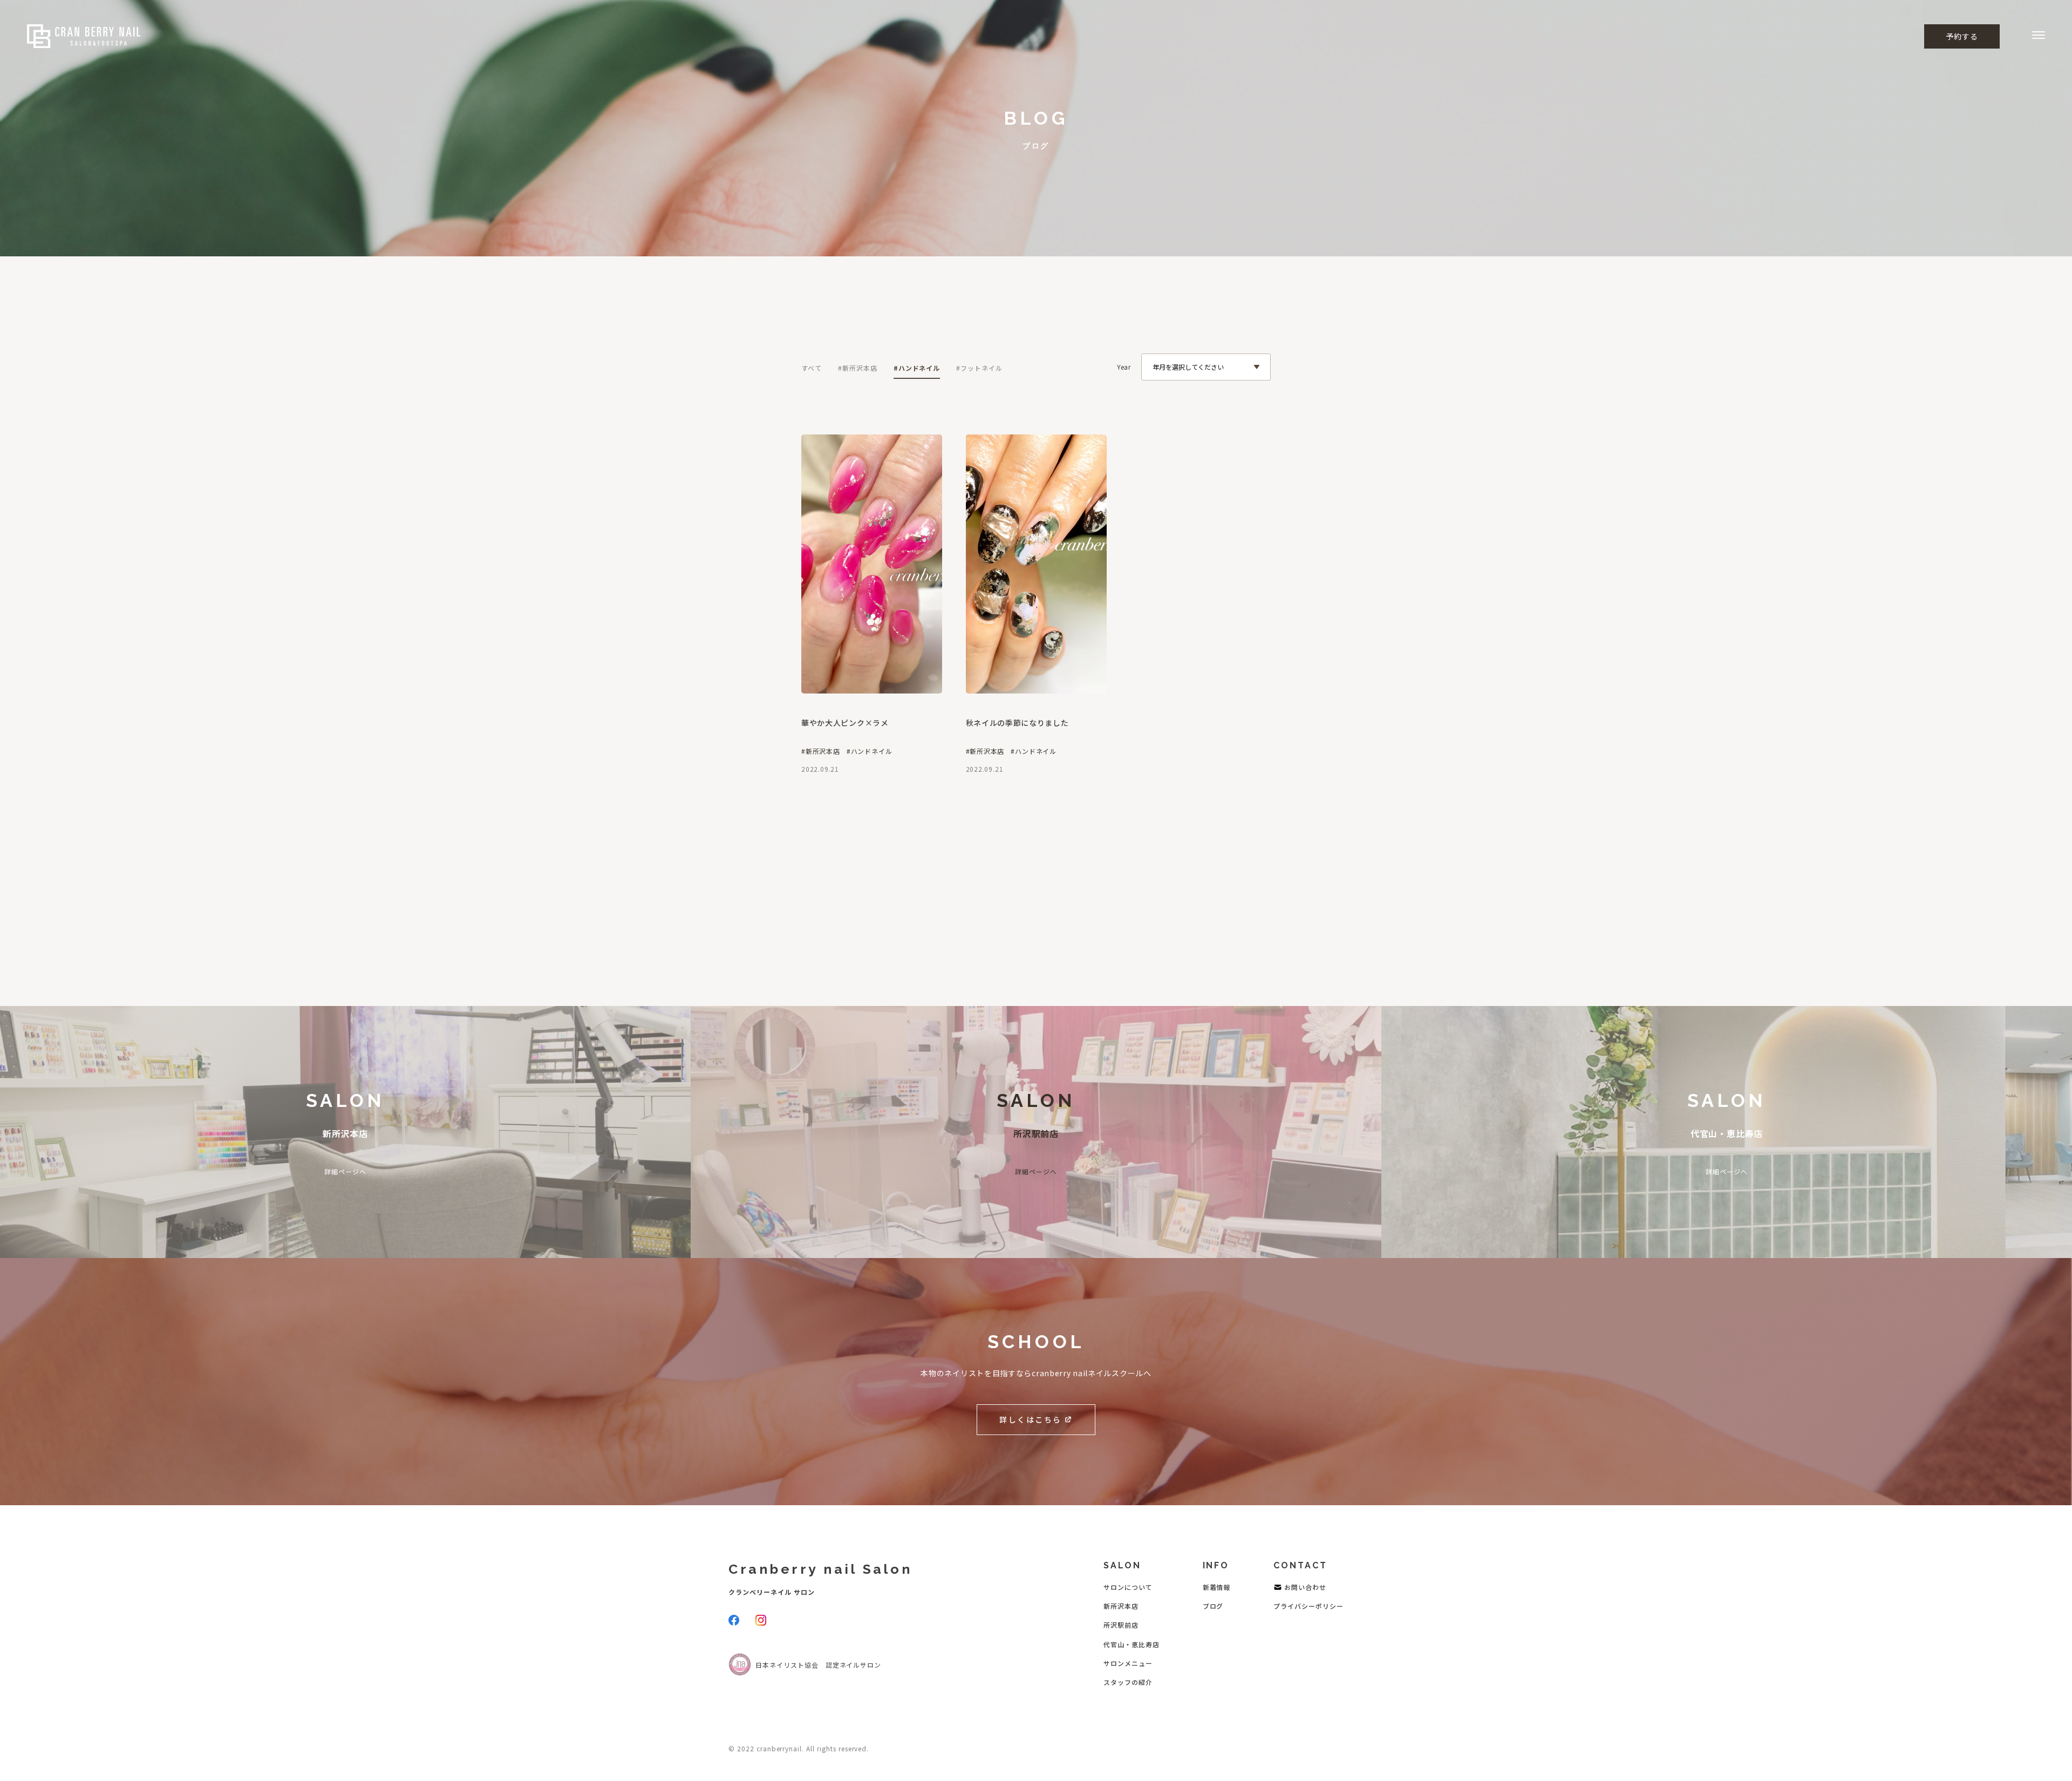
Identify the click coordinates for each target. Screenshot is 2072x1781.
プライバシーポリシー (1308, 1606)
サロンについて (1128, 1587)
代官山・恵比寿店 (1132, 1644)
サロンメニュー (1128, 1663)
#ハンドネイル (917, 368)
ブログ (1213, 1606)
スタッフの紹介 (1128, 1682)
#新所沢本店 (858, 368)
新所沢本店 (1121, 1606)
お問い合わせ (1305, 1587)
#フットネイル (979, 368)
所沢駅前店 (1121, 1625)
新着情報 (1217, 1587)
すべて (812, 368)
